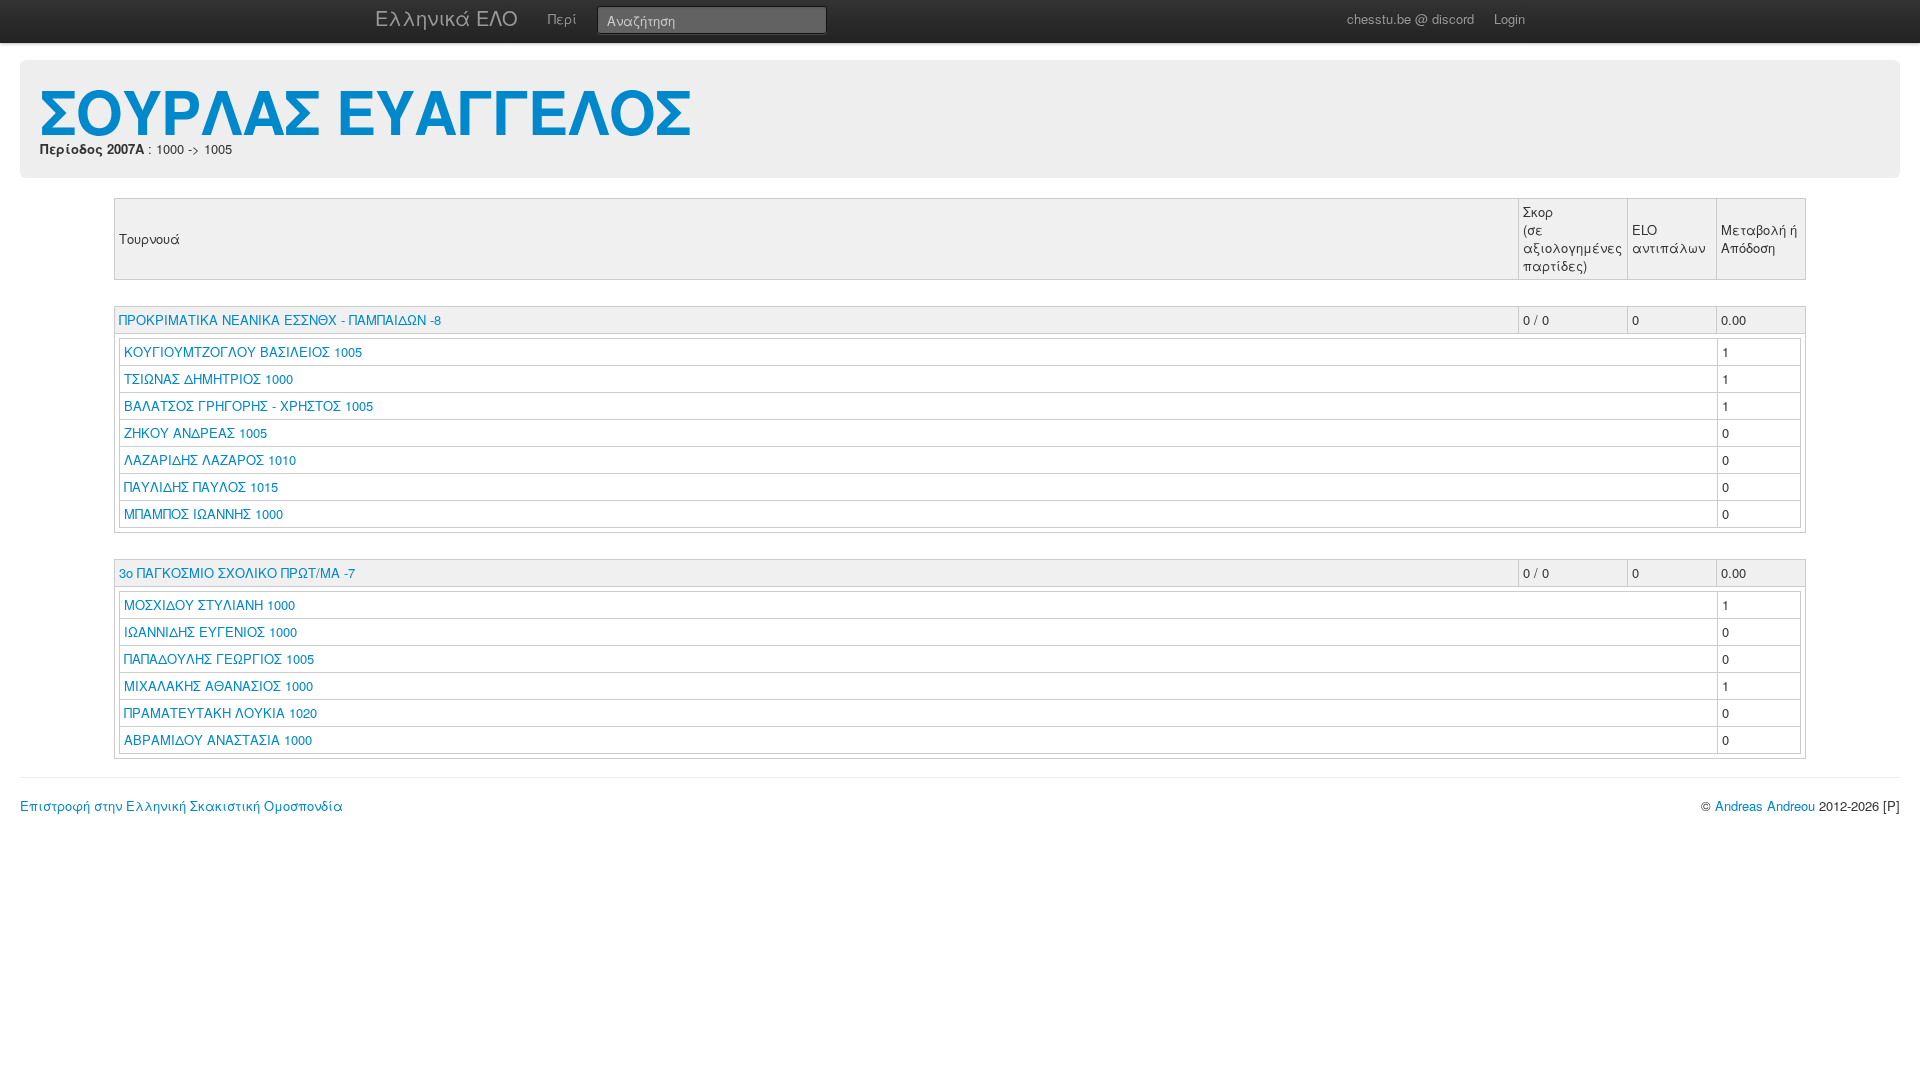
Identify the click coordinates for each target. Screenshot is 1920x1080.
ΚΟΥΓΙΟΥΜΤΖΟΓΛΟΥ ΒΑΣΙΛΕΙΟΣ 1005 (243, 351)
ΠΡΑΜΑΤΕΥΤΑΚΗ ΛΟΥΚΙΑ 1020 (220, 712)
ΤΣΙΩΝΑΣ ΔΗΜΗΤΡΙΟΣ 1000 (208, 378)
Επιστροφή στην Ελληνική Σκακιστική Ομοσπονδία (181, 805)
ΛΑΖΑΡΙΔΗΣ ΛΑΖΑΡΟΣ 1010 (210, 459)
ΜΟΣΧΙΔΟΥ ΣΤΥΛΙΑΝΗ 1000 (209, 604)
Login (1509, 18)
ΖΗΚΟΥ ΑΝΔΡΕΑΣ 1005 (195, 432)
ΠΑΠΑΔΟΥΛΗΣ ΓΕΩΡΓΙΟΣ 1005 (219, 658)
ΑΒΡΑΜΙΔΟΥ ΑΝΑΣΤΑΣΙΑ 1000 (218, 739)
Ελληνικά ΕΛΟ (446, 17)
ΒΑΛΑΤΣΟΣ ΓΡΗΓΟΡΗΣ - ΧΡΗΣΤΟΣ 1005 (248, 405)
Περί (562, 18)
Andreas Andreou (1765, 805)
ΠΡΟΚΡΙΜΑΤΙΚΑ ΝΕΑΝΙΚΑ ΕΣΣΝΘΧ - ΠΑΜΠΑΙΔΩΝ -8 (280, 319)
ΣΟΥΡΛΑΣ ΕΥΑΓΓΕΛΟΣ (365, 110)
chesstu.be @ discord (1410, 18)
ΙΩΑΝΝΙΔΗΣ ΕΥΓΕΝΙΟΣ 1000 (210, 631)
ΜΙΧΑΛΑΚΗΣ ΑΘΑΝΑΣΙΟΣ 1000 (218, 685)
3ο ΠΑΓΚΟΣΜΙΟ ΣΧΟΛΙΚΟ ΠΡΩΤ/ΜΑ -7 (237, 572)
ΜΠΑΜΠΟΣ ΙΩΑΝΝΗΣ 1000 (203, 513)
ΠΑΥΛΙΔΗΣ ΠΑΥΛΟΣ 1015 (201, 486)
